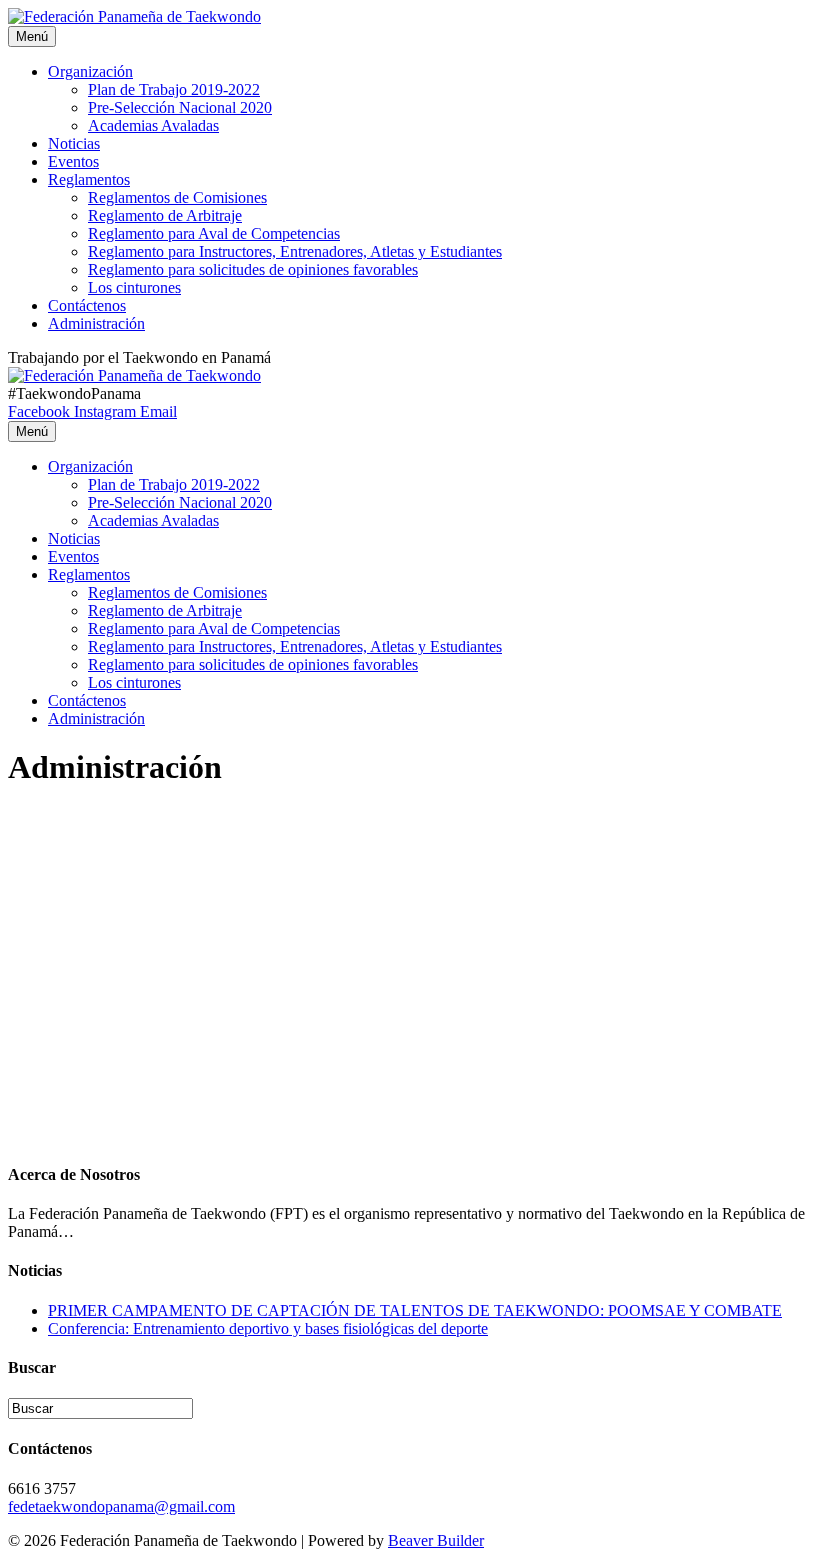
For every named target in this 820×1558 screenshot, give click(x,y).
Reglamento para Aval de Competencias (214, 233)
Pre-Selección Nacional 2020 (180, 107)
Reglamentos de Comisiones (177, 197)
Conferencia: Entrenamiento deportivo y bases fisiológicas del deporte (268, 1328)
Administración (96, 323)
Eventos (73, 161)
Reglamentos (89, 179)
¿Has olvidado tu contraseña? (233, 1125)
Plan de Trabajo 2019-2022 (174, 89)
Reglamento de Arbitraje (165, 215)
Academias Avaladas (153, 125)
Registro (350, 1065)
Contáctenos (87, 305)
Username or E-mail (82, 834)
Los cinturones (134, 287)
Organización (90, 71)
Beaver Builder (436, 1540)
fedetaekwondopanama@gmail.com (121, 1506)
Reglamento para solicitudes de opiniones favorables (253, 269)
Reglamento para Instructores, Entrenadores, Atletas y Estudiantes (295, 251)
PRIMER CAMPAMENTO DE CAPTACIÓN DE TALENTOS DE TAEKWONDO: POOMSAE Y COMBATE (415, 1310)
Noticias (74, 143)
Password (47, 920)
